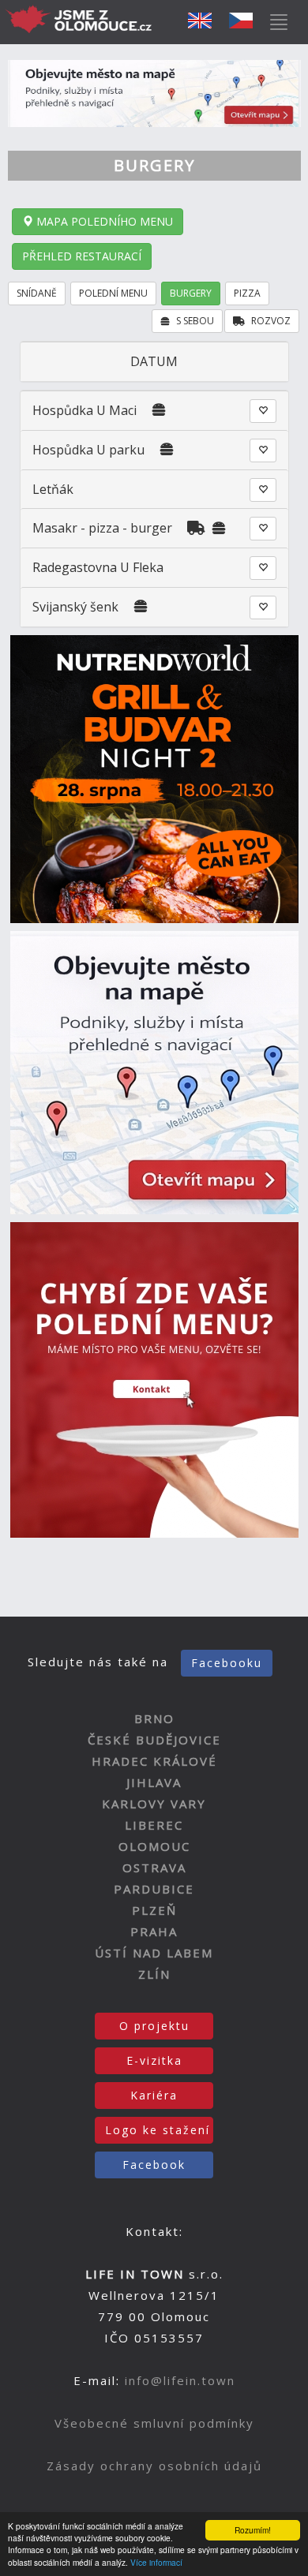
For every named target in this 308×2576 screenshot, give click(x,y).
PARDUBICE (154, 1889)
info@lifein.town (180, 2380)
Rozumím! (253, 2530)
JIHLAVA (154, 1782)
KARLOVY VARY (154, 1804)
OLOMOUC (154, 1846)
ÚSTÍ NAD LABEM (154, 1953)
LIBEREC (154, 1825)
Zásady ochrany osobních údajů (154, 2466)
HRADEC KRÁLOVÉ (154, 1761)
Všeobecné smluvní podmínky (154, 2423)
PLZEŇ (154, 1910)
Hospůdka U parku (88, 450)
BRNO (154, 1718)
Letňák (53, 489)
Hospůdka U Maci (85, 410)
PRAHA (154, 1931)
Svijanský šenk (77, 607)
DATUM (154, 361)
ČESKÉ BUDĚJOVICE (154, 1740)
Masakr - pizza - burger (104, 528)
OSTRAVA (154, 1868)
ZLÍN (154, 1974)
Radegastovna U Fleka (98, 567)
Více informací (156, 2562)
